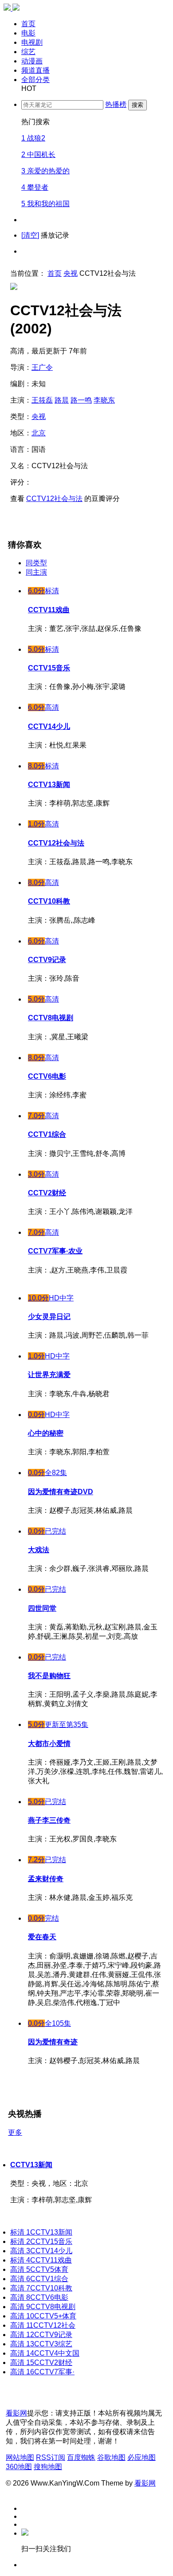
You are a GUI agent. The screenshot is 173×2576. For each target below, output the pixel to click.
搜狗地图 (48, 2467)
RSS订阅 (51, 2457)
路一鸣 (81, 400)
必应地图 (142, 2457)
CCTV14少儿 (41, 2251)
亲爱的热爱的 (45, 171)
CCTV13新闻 (31, 2165)
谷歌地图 (111, 2457)
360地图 (19, 2467)
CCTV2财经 (41, 2363)
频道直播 (35, 70)
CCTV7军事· (42, 2372)
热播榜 (116, 104)
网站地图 (20, 2457)
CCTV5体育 (39, 2269)
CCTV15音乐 (41, 2241)
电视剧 (32, 42)
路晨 (62, 400)
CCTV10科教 (41, 2288)
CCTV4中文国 (45, 2353)
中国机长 (38, 155)
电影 (28, 33)
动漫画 (32, 61)
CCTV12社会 (43, 2325)
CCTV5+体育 (43, 2316)
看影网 (16, 2413)
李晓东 (104, 400)
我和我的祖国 (45, 204)
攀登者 (35, 187)
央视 (71, 273)
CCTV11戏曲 (41, 2260)
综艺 (28, 52)
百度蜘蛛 (81, 2457)
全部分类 (35, 80)
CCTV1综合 (39, 2279)
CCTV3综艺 (41, 2344)
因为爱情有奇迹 (53, 2042)
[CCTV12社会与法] (14, 173)
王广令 (42, 367)
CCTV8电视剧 (43, 2307)
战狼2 (33, 138)
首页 (28, 24)
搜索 (138, 105)
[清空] (30, 235)
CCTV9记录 (41, 2335)
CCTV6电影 (39, 2297)
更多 (15, 2132)
